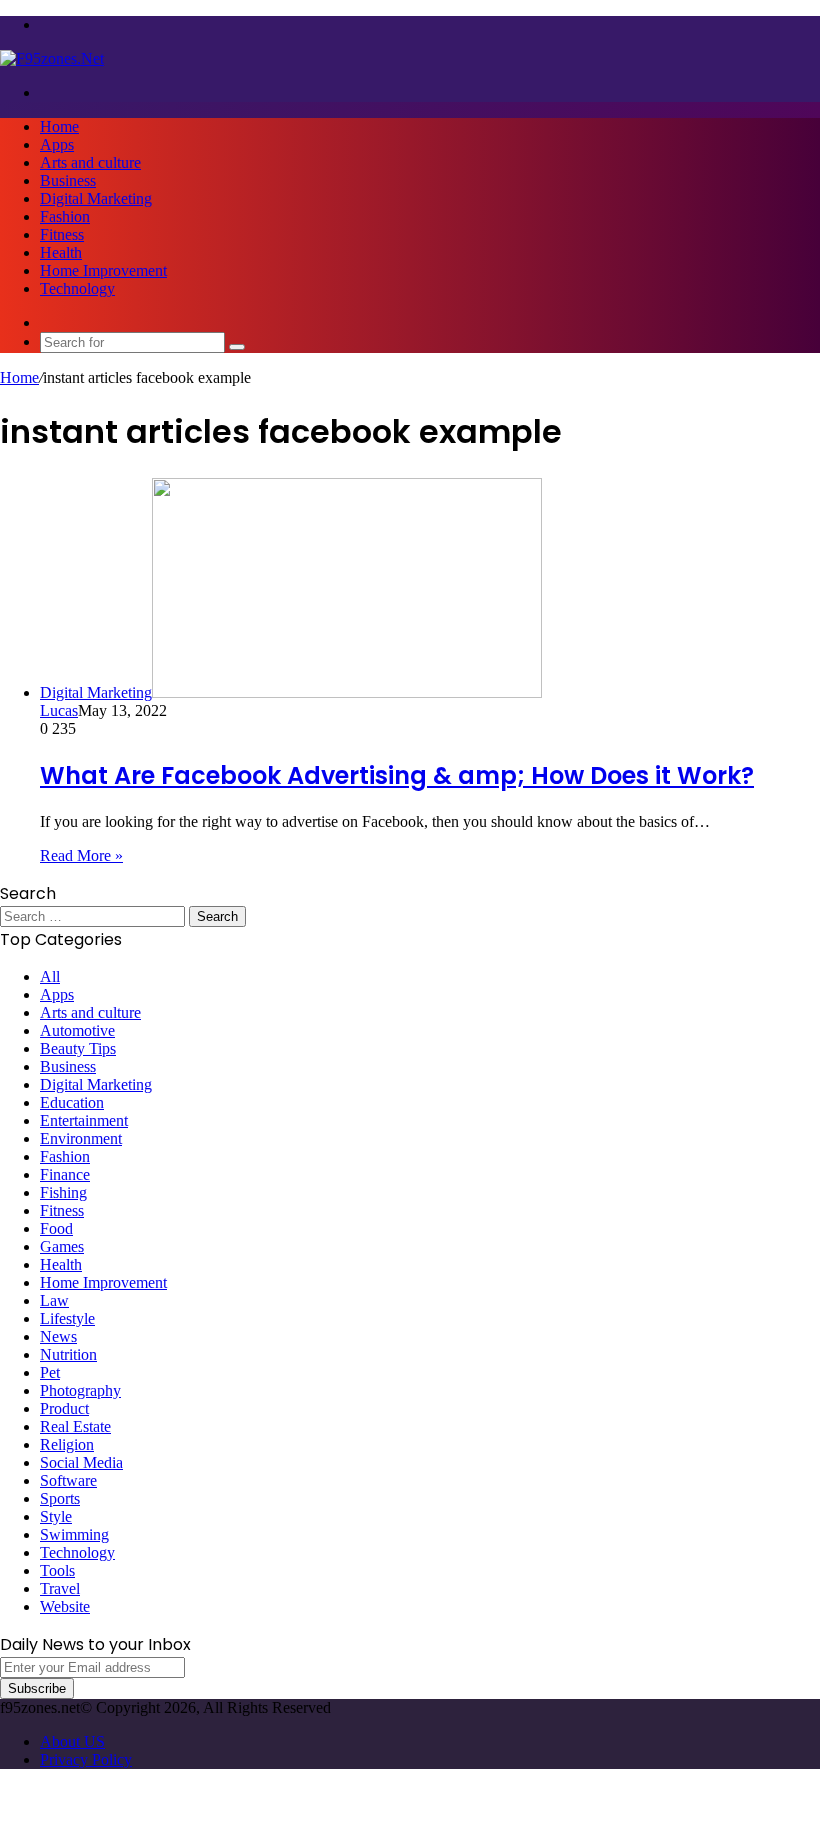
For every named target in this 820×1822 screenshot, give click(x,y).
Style (56, 1516)
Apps (57, 144)
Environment (81, 1138)
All (50, 976)
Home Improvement (103, 270)
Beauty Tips (78, 1048)
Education (72, 1102)
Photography (80, 1390)
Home (59, 126)
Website (65, 1606)
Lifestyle (67, 1318)
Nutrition (68, 1354)
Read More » (81, 855)
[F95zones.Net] (52, 58)
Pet (50, 1372)
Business (68, 180)
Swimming (74, 1534)
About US (72, 1741)
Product (64, 1408)
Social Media (81, 1462)
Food (56, 1228)
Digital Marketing (96, 198)
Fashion (65, 216)
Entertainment (84, 1120)
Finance (65, 1174)
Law (54, 1300)
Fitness (62, 234)
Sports (60, 1498)
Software (68, 1480)
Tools (57, 1570)
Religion (67, 1444)
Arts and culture (90, 162)
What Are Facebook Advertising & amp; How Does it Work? (397, 775)
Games (62, 1246)
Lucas (59, 710)
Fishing (63, 1192)
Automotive (77, 1030)
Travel (60, 1588)
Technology (77, 288)
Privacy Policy (86, 1759)
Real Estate (75, 1426)
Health (61, 252)
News (58, 1336)
